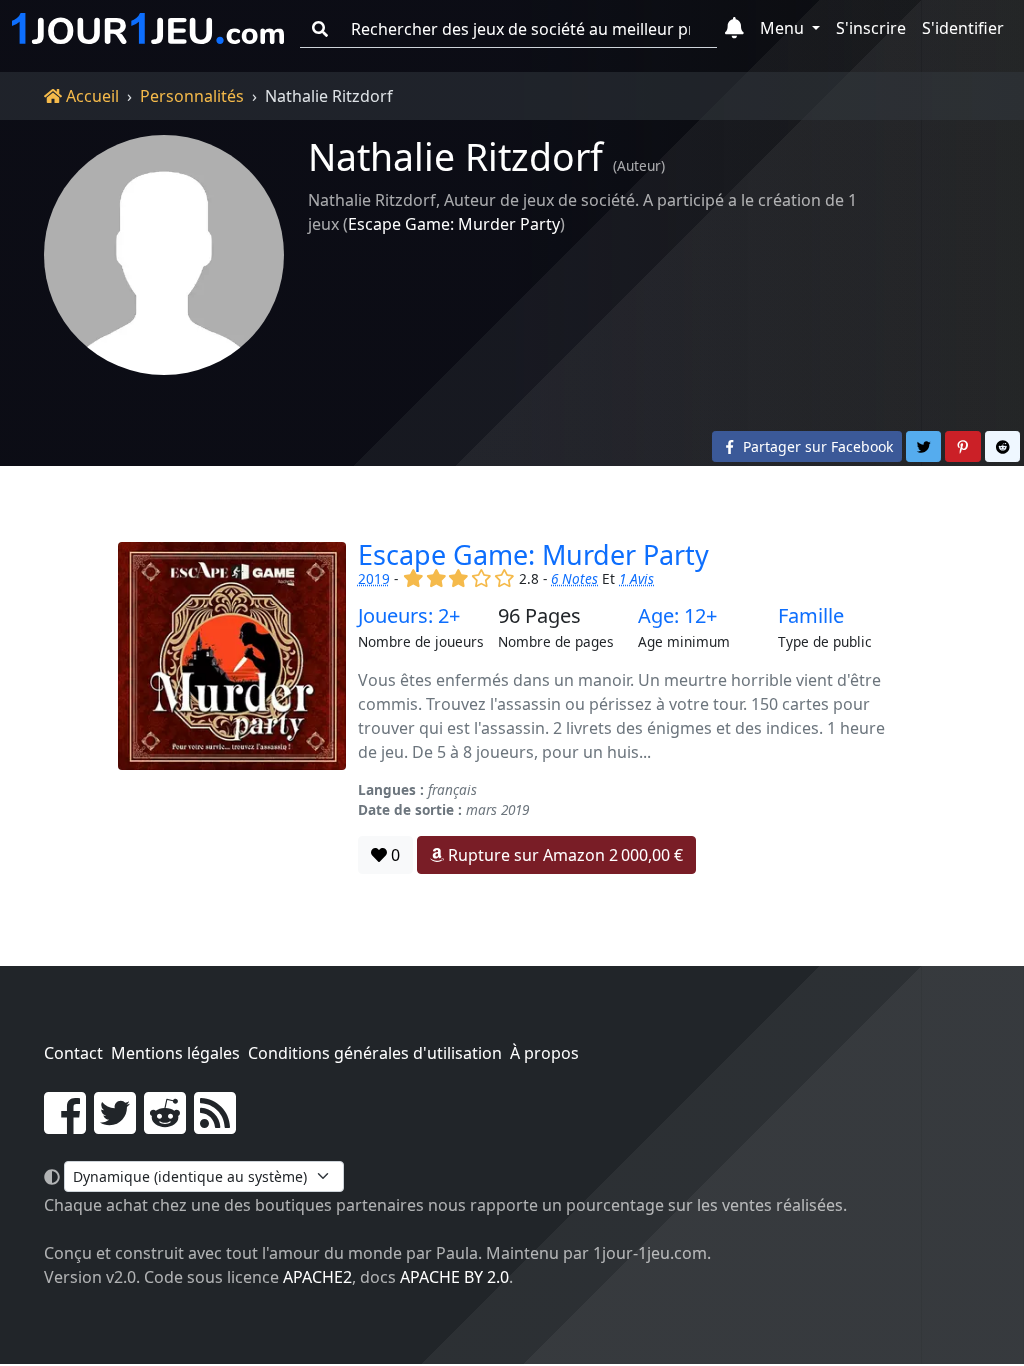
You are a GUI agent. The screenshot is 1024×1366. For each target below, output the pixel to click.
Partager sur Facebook (816, 446)
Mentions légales (175, 1053)
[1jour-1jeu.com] (148, 29)
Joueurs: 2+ (409, 616)
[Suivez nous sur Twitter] (115, 1125)
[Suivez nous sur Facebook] (65, 1125)
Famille (811, 616)
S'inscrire (871, 28)
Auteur (639, 165)
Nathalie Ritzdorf (455, 156)
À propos (544, 1053)
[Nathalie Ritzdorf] (164, 255)
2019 (374, 578)
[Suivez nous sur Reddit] (165, 1125)
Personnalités (192, 96)
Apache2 (317, 1277)
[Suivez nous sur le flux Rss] (215, 1125)
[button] (734, 29)
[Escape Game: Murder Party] (232, 708)
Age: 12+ (677, 616)
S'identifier (963, 28)
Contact (73, 1053)
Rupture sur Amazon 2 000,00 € (563, 855)
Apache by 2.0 (454, 1277)
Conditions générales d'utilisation (375, 1053)
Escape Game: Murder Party (454, 224)
